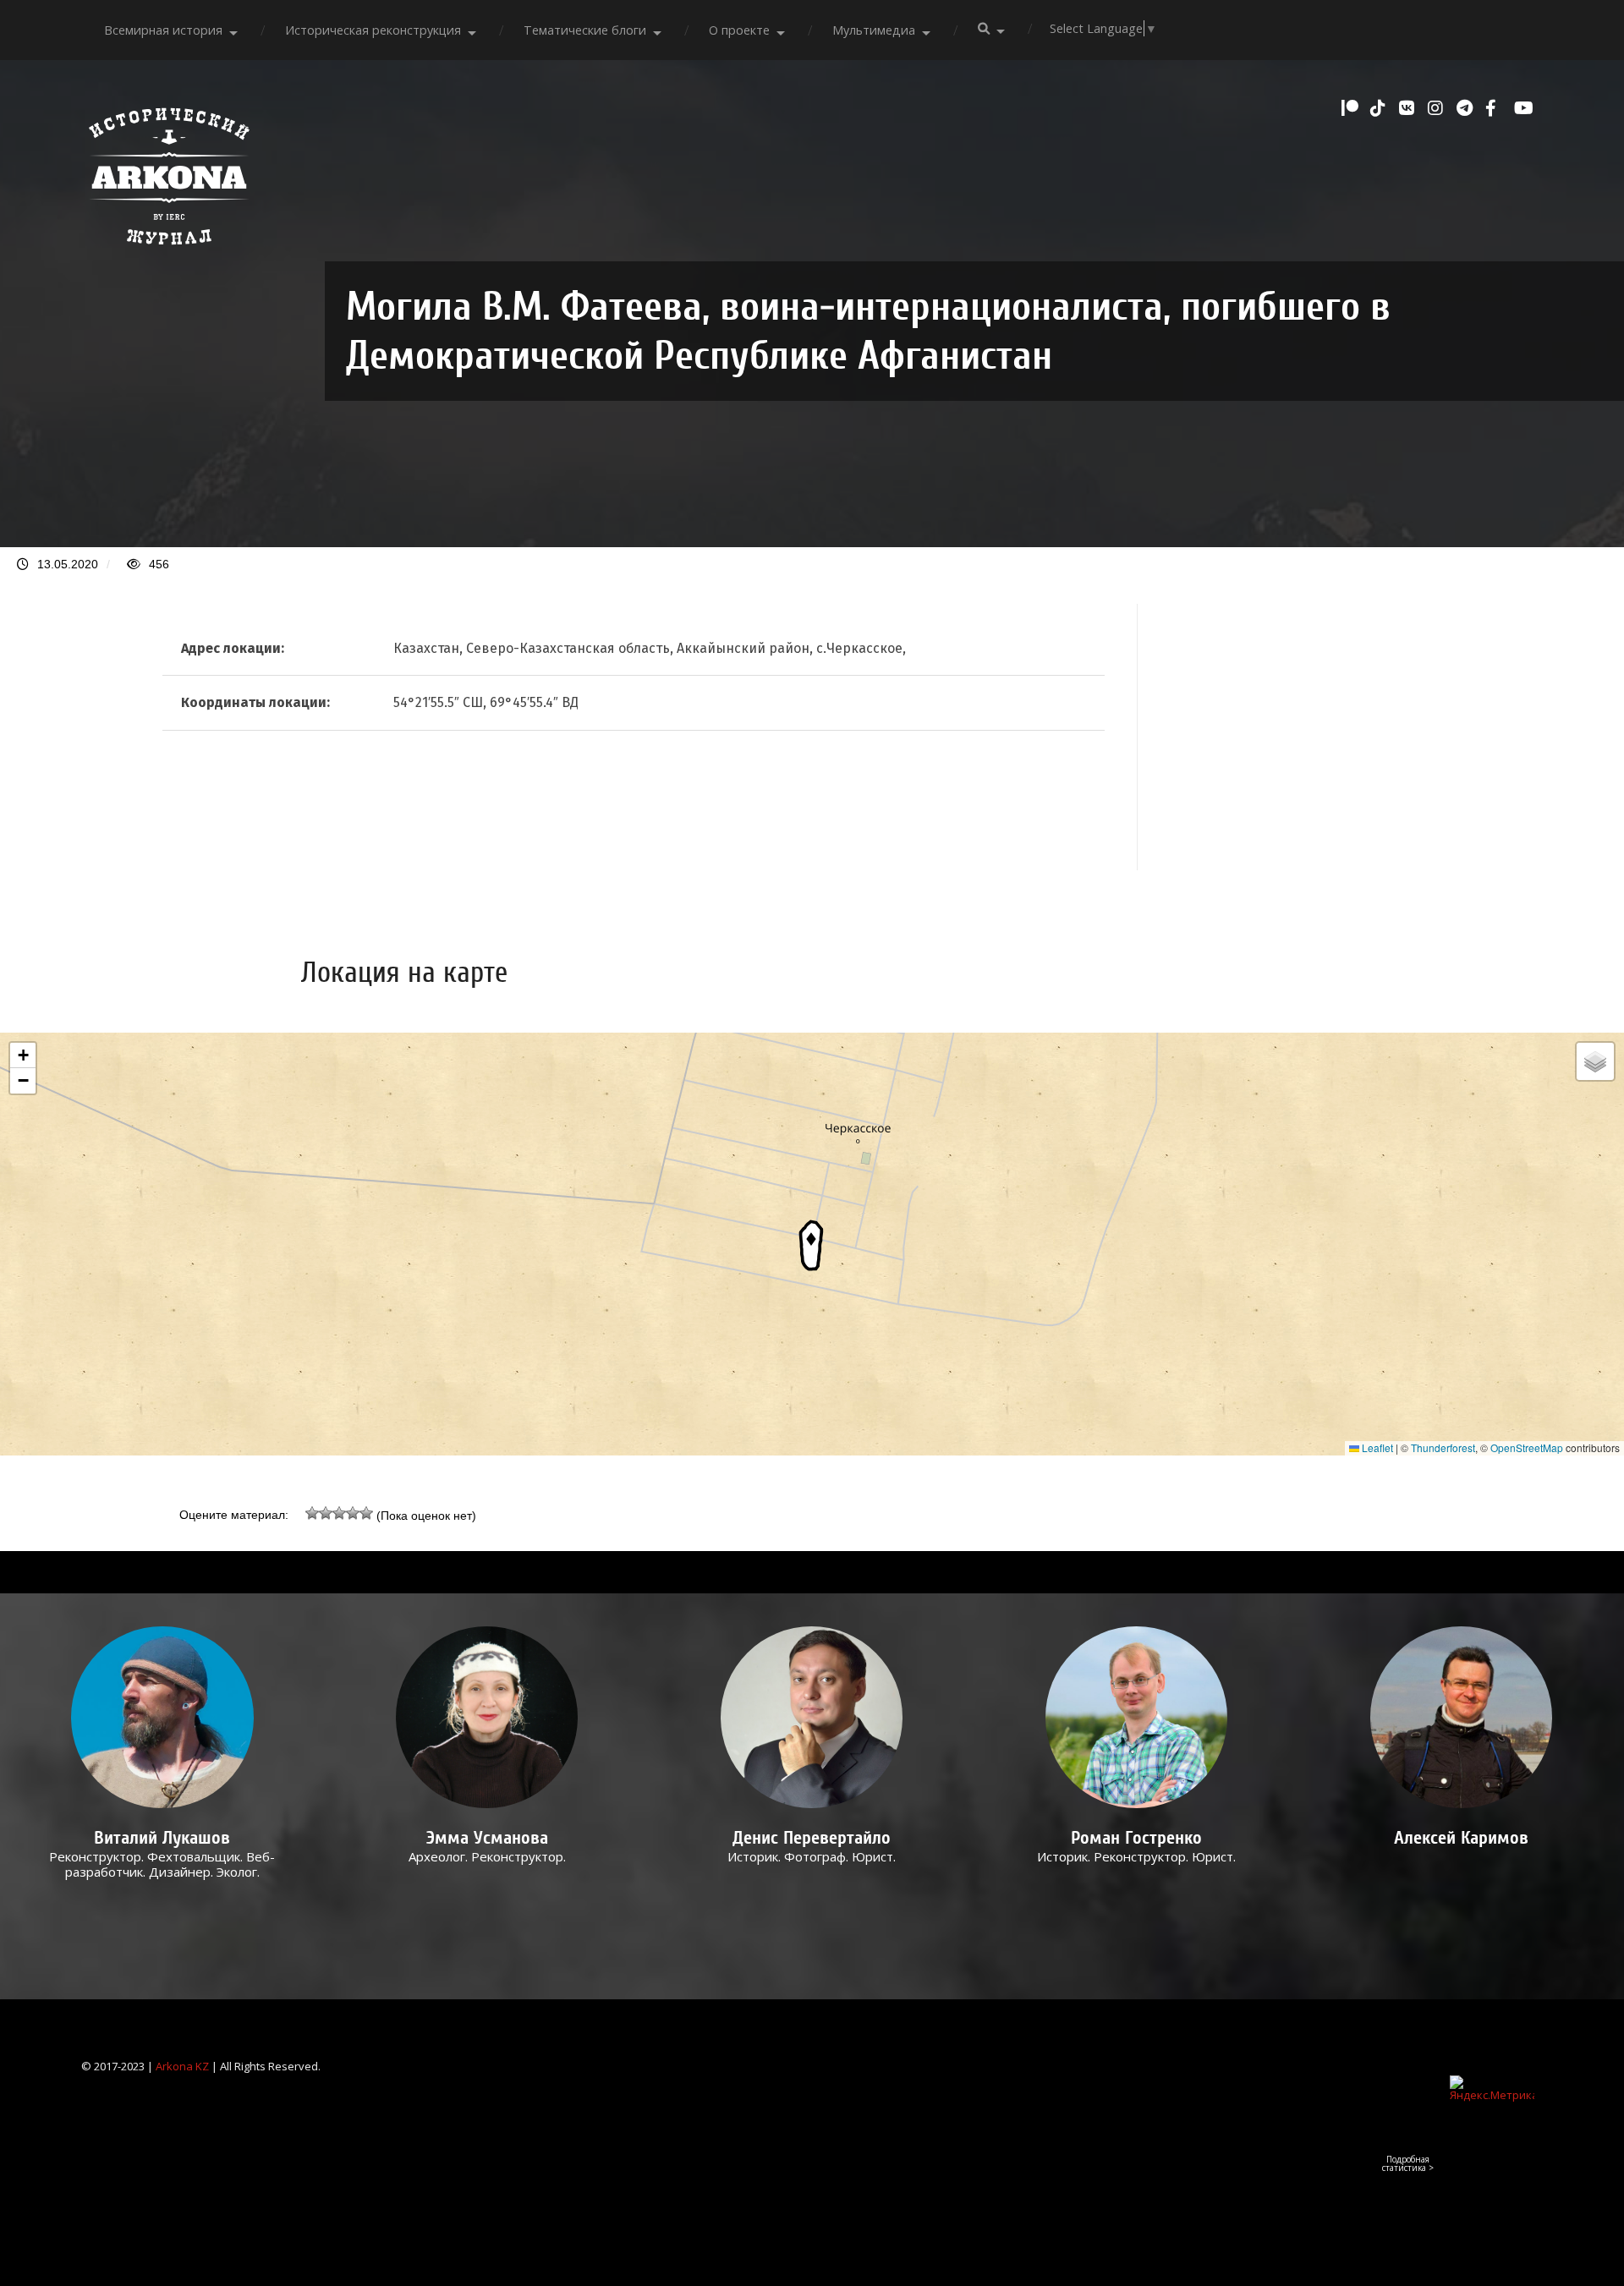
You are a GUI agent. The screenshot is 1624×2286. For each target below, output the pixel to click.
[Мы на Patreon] (1352, 108)
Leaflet (1376, 1447)
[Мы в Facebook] (1495, 108)
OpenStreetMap (1527, 1447)
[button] (812, 1244)
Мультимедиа (874, 30)
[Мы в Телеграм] (1467, 108)
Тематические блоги (585, 30)
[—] (169, 254)
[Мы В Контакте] (1409, 108)
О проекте (739, 30)
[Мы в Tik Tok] (1380, 108)
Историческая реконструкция (373, 30)
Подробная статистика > (1408, 2163)
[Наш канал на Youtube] (1524, 108)
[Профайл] (163, 1717)
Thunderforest (1443, 1447)
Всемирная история (163, 30)
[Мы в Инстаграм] (1438, 108)
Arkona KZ (182, 2066)
